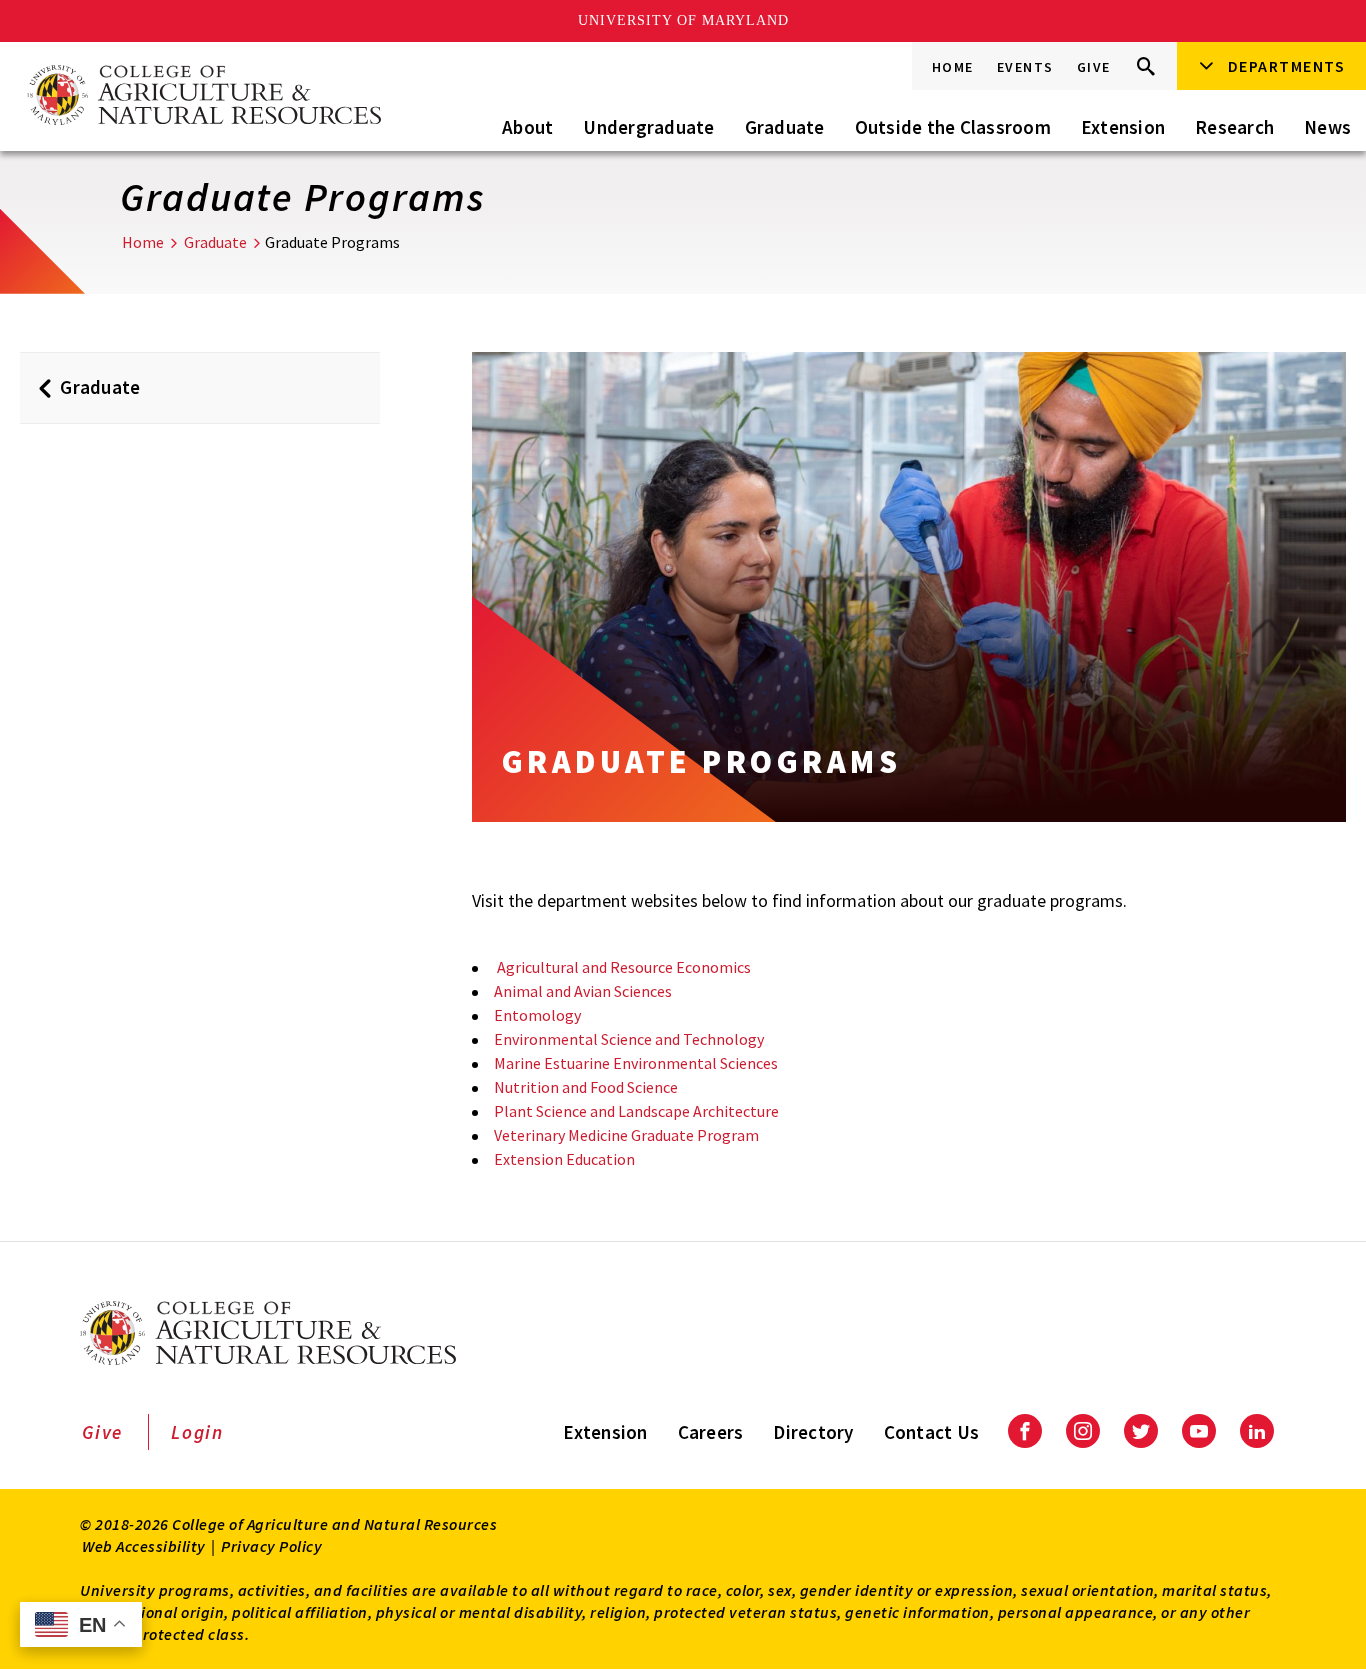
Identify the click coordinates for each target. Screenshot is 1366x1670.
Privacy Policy (271, 1546)
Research (1234, 127)
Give (1094, 67)
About (527, 127)
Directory (813, 1432)
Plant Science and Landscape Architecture (636, 1111)
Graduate (785, 127)
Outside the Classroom (953, 127)
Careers (711, 1432)
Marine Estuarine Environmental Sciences (636, 1063)
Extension (1123, 127)
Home (953, 67)
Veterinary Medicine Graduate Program (626, 1135)
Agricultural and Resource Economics (622, 967)
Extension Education (564, 1159)
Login (197, 1432)
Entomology (537, 1015)
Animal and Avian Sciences (583, 991)
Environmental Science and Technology (629, 1039)
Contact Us (932, 1432)
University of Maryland (683, 20)
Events (1025, 67)
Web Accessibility (144, 1546)
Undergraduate (648, 127)
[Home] (203, 96)
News (1327, 127)
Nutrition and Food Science (586, 1087)
